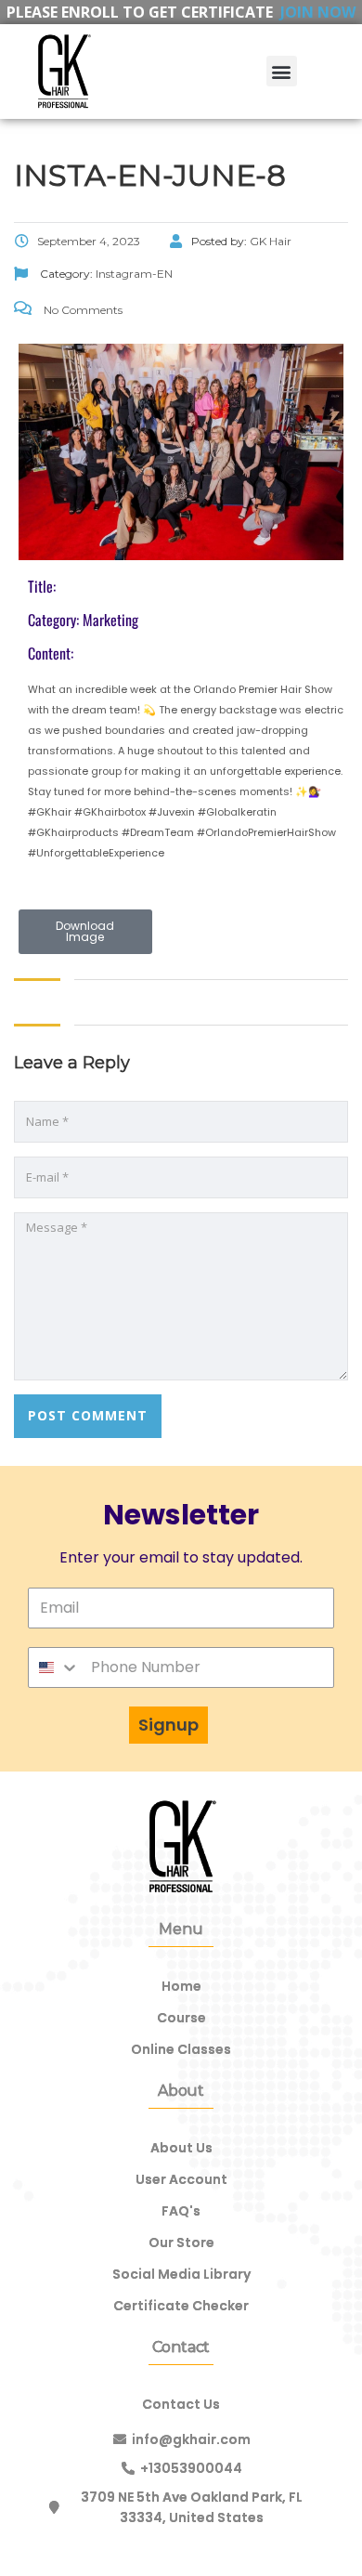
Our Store (181, 2243)
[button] (282, 71)
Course (181, 2018)
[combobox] (54, 1667)
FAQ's (181, 2211)
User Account (181, 2179)
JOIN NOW (318, 12)
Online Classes (181, 2049)
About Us (181, 2148)
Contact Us (181, 2404)
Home (181, 1986)
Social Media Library (181, 2274)
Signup (168, 1725)
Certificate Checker (181, 2306)
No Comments (82, 310)
